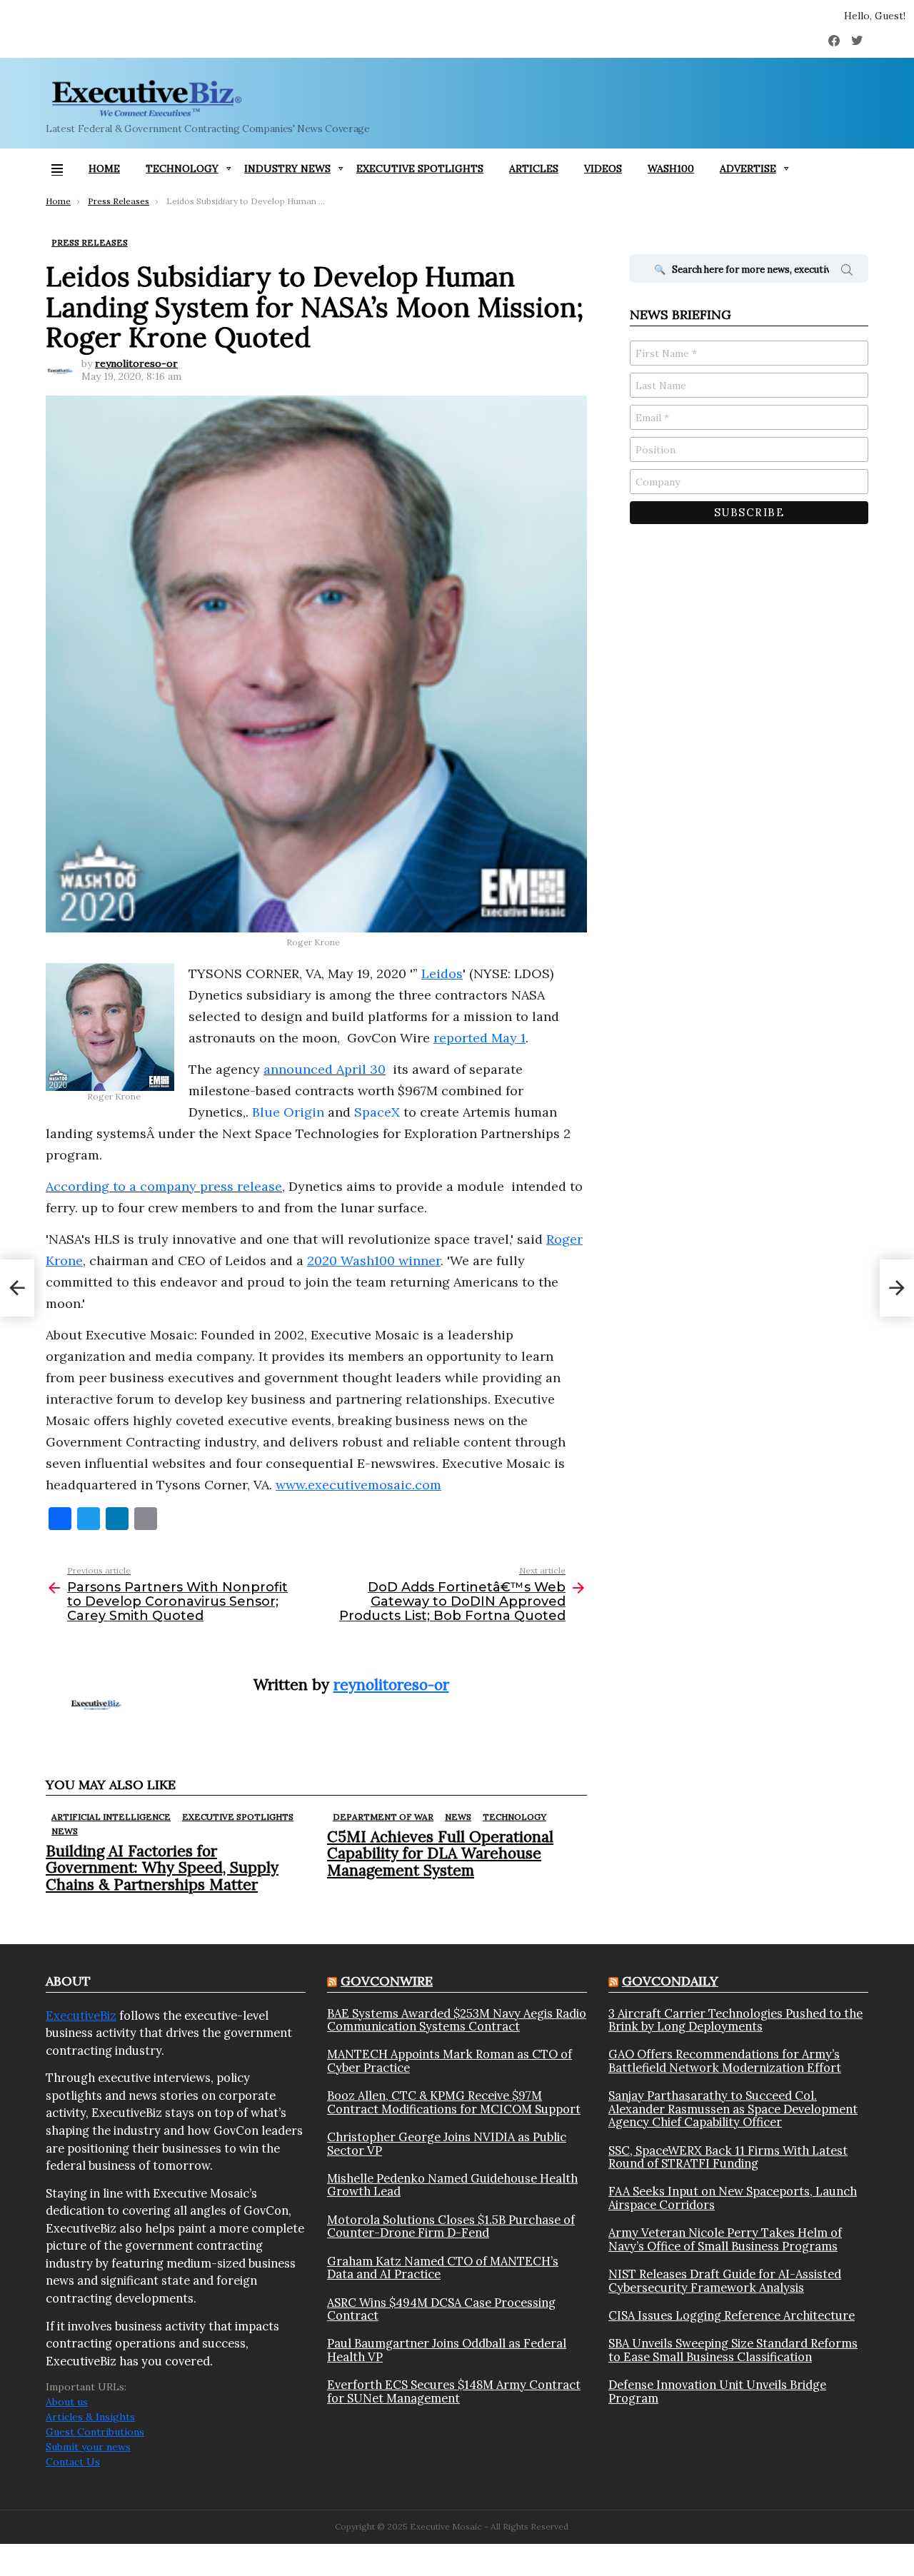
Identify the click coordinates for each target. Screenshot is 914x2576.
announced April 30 (325, 1069)
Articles (534, 168)
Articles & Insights (90, 2417)
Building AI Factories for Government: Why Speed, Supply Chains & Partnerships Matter (162, 1867)
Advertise (748, 168)
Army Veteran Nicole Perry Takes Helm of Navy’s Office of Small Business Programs (725, 2239)
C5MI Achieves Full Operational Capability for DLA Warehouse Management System (440, 1853)
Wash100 (671, 168)
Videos (603, 168)
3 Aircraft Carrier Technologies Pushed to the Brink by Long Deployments (735, 2020)
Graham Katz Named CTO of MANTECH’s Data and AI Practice (443, 2268)
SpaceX (377, 1112)
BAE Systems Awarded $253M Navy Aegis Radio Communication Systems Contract (457, 2020)
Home (104, 168)
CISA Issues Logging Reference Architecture (732, 2315)
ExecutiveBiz (81, 2016)
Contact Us (73, 2462)
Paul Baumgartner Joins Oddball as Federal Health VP (447, 2350)
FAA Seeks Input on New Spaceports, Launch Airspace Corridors (733, 2198)
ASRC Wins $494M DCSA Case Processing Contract (441, 2309)
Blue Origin (288, 1112)
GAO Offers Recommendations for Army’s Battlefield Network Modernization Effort (725, 2061)
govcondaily (670, 1981)
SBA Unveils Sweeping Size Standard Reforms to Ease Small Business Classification (733, 2350)
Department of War (383, 1817)
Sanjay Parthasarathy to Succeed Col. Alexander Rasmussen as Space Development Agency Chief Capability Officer (733, 2109)
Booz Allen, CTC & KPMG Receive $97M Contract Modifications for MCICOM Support (454, 2102)
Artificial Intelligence (111, 1817)
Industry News (287, 168)
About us (67, 2402)
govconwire (387, 1981)
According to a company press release (164, 1186)
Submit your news (88, 2447)
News (65, 1831)
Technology (182, 168)
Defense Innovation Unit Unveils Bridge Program (717, 2391)
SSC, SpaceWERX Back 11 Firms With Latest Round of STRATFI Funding (728, 2157)
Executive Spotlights (420, 168)
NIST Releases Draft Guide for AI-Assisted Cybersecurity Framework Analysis (725, 2281)
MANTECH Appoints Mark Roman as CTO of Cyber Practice (450, 2061)
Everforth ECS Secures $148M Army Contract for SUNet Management (454, 2391)
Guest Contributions (95, 2432)
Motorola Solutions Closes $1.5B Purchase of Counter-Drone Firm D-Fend (451, 2227)
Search (847, 272)
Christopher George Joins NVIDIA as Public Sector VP (447, 2144)
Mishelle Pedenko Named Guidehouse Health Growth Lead (452, 2185)
